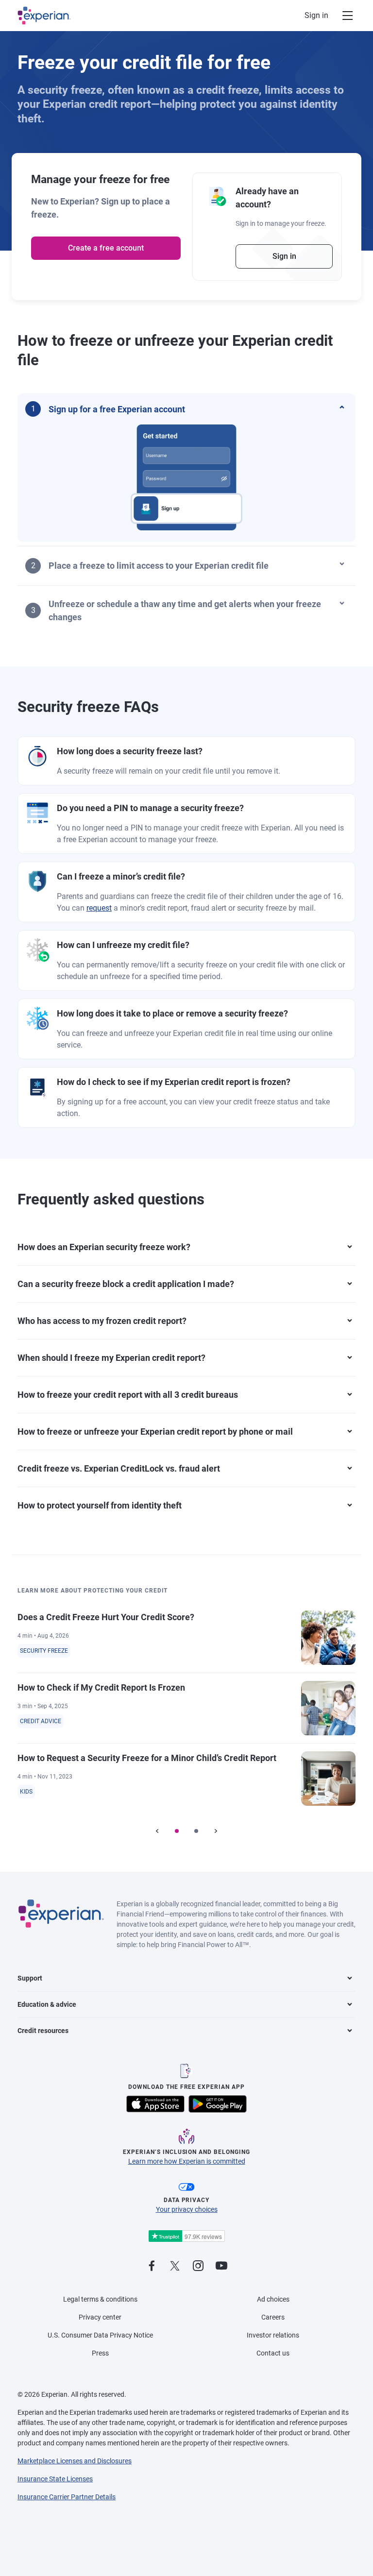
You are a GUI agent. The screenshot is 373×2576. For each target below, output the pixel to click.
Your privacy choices (187, 2209)
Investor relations (273, 2335)
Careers (273, 2317)
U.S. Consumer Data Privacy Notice (100, 2335)
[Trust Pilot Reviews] (186, 2236)
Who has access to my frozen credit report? (102, 1321)
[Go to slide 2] (196, 1831)
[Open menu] (342, 16)
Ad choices (273, 2299)
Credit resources (43, 2031)
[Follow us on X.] (175, 2266)
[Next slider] (216, 1831)
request (99, 908)
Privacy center (100, 2317)
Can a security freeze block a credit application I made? (126, 1284)
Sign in (316, 15)
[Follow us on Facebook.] (152, 2266)
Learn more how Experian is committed (187, 2161)
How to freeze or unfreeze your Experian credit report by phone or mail (155, 1432)
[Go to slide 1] (177, 1831)
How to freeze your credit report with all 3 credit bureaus (128, 1395)
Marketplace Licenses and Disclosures (75, 2461)
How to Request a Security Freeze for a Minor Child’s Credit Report (147, 1758)
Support (30, 1978)
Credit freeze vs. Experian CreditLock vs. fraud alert (119, 1468)
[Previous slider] (157, 1831)
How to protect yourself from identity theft (100, 1505)
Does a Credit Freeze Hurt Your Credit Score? (106, 1617)
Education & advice (47, 2004)
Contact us (273, 2353)
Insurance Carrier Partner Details (67, 2497)
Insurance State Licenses (55, 2479)
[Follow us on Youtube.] (221, 2266)
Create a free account (106, 248)
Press (100, 2353)
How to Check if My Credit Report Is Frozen (101, 1687)
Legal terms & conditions (100, 2299)
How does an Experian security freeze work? (104, 1247)
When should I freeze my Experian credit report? (111, 1358)
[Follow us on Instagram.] (198, 2266)
